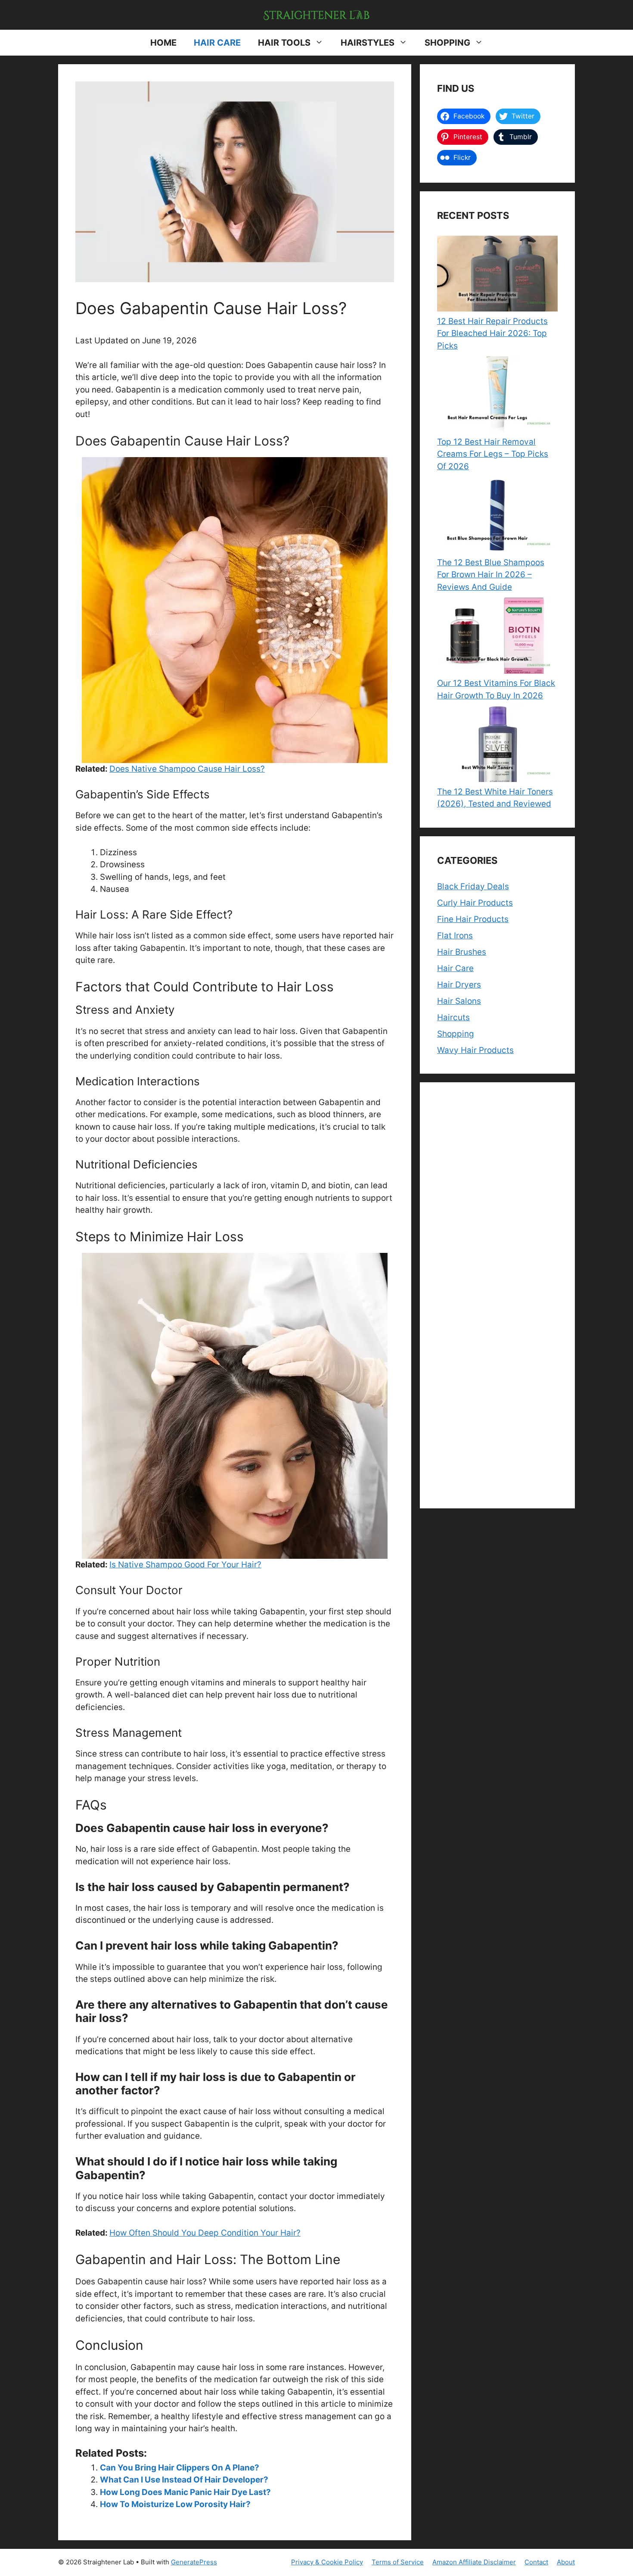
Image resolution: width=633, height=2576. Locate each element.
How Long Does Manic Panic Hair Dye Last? (185, 2492)
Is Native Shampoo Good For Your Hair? (185, 1565)
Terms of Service (398, 2562)
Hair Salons (459, 1001)
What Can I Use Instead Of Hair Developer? (184, 2480)
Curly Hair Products (475, 903)
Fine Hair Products (473, 919)
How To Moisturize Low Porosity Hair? (175, 2504)
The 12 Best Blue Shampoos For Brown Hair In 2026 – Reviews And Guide (491, 575)
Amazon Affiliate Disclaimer (474, 2562)
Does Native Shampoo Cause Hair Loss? (187, 769)
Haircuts (453, 1017)
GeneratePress (194, 2562)
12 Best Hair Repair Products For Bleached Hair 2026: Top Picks (492, 333)
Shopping (447, 43)
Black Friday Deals (473, 886)
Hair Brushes (462, 952)
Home (163, 43)
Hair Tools (284, 43)
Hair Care (217, 43)
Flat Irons (455, 936)
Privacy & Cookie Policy (327, 2562)
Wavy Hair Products (475, 1050)
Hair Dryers (459, 985)
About (566, 2562)
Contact (536, 2562)
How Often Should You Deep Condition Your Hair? (205, 2233)
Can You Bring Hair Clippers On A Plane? (180, 2468)
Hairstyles (368, 43)
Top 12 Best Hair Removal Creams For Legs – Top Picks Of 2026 (493, 454)
